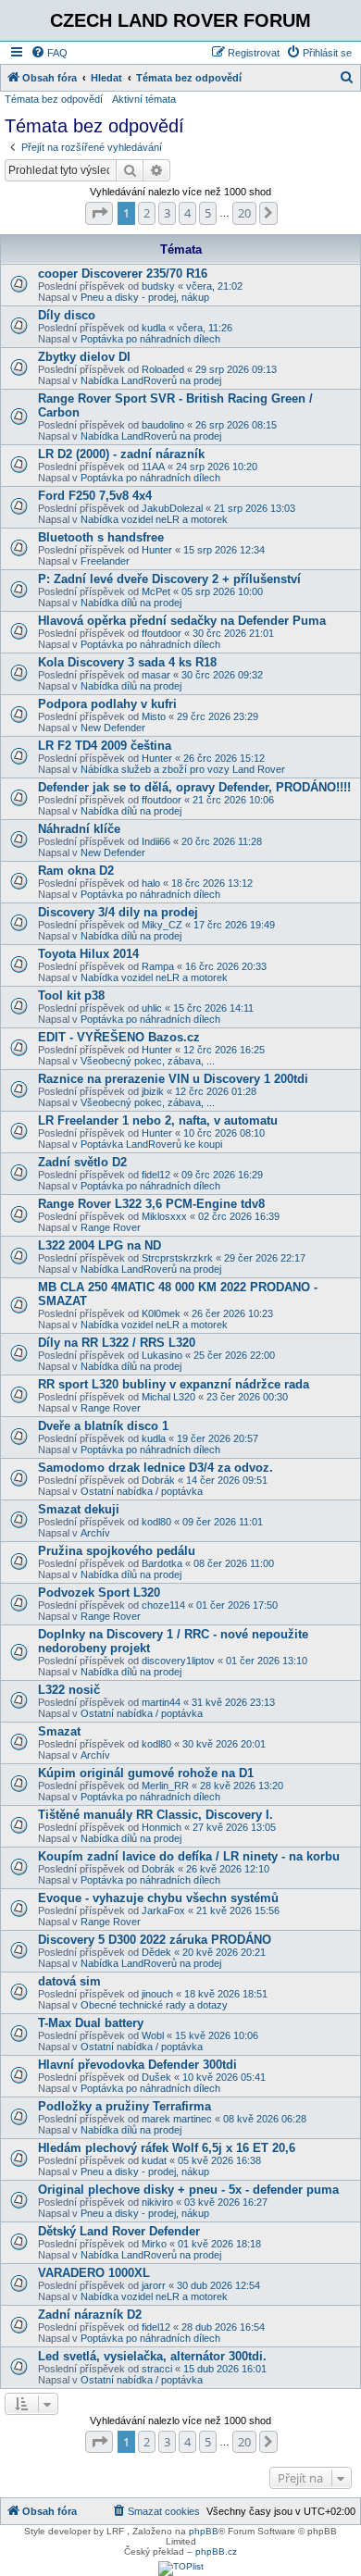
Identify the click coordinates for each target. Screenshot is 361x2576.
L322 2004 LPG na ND (100, 1245)
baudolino (163, 425)
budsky (158, 286)
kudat (154, 2160)
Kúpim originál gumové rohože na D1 (146, 1773)
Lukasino (162, 1355)
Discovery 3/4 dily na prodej (118, 912)
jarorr (154, 2285)
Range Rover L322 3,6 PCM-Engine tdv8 (151, 1204)
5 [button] (208, 213)
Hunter (157, 550)
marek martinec (177, 2119)
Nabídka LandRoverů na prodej (151, 380)
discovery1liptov (178, 1661)
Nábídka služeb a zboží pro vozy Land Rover (183, 769)
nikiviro (157, 2202)
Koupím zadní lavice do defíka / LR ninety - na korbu (189, 1856)
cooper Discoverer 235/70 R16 (123, 274)
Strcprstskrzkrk (177, 1258)
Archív (95, 1533)
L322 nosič (69, 1690)
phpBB (204, 2531)
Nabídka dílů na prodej (131, 603)
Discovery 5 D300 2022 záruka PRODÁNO (155, 1940)
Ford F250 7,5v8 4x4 (95, 496)
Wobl (153, 2035)
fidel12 (156, 1175)
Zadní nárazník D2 (90, 2315)
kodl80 (156, 1522)
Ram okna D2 (76, 871)
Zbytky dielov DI (84, 357)
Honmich (162, 1827)
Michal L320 (168, 1397)
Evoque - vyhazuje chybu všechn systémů (158, 1898)
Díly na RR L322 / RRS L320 (117, 1343)
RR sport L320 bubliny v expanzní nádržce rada (174, 1384)
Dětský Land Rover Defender (119, 2231)
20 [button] (244, 213)
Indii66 (156, 841)
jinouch (157, 1994)
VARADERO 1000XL (94, 2273)
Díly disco (67, 315)
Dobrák (158, 1480)
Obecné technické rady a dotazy (154, 2005)
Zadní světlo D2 (82, 1162)
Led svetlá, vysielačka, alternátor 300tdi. (152, 2356)
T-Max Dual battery (91, 2023)
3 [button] (167, 213)
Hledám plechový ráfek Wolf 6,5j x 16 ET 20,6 (167, 2148)
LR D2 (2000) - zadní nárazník (121, 454)
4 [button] (187, 213)
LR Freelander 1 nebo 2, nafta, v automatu (158, 1120)
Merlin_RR (165, 1786)
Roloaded (163, 369)
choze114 (163, 1605)
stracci (157, 2369)
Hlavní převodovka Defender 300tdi (137, 2065)
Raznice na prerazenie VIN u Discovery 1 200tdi (173, 1079)
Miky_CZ (162, 925)
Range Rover (111, 1227)
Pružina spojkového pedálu (117, 1551)
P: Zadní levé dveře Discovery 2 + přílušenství (169, 579)
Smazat (59, 1731)
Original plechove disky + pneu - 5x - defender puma (188, 2190)
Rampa (158, 966)
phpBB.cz (216, 2551)
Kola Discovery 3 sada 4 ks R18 (127, 662)
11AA (153, 467)
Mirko (154, 2244)
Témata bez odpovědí (54, 99)
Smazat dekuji (79, 1509)
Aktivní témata (144, 99)
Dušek (156, 2077)
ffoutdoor (162, 633)
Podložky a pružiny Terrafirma (124, 2106)
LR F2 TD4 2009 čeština (105, 746)
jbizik (153, 1091)
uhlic (152, 1008)
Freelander (105, 561)
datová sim (69, 1981)
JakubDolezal (172, 508)
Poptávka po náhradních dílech (150, 339)
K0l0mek (161, 1313)
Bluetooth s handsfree (101, 537)
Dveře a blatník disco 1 (103, 1426)
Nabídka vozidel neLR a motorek (154, 519)
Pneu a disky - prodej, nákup (145, 297)
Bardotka (162, 1563)
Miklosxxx (164, 1216)
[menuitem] (49, 53)
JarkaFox (163, 1910)
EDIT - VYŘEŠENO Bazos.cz (119, 1037)
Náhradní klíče (79, 829)
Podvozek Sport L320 (99, 1593)
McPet (156, 591)
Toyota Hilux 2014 (88, 954)
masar (156, 675)
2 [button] (147, 213)
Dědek (156, 1952)
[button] (99, 213)
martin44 (161, 1702)
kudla (154, 328)
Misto (154, 716)
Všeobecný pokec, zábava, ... (148, 1061)
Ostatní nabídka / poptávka (142, 1491)
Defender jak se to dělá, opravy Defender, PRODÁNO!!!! (194, 787)
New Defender (113, 728)
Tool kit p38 (71, 996)
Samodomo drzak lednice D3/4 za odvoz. (156, 1468)
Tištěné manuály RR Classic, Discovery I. (156, 1815)
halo (151, 883)
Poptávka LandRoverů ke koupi (151, 1144)
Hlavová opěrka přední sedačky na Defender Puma (182, 621)
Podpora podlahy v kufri (107, 704)
